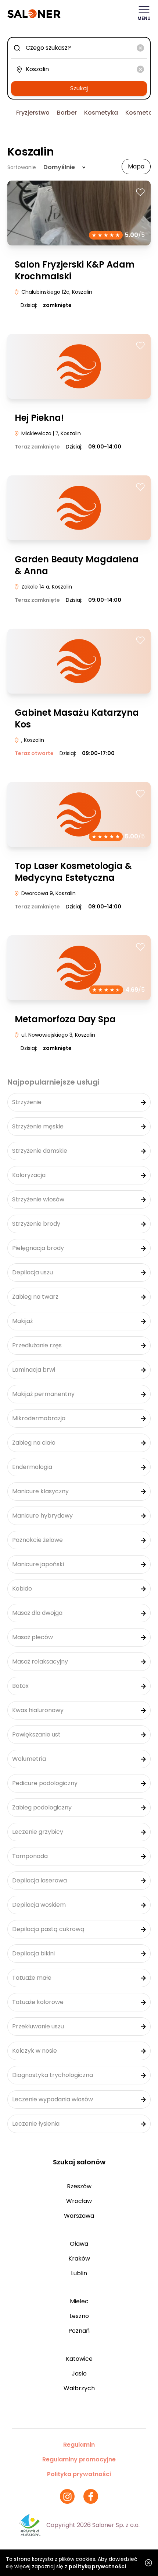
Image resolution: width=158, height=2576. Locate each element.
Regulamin (79, 2445)
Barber (67, 113)
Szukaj (79, 88)
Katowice (79, 2359)
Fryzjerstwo (33, 113)
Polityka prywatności (79, 2474)
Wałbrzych (79, 2388)
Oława (79, 2244)
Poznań (79, 2331)
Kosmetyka (101, 113)
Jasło (79, 2373)
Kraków (79, 2259)
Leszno (79, 2316)
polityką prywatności (97, 2566)
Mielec (79, 2301)
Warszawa (79, 2216)
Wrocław (79, 2201)
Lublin (79, 2273)
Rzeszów (79, 2186)
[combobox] (79, 48)
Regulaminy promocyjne (79, 2459)
